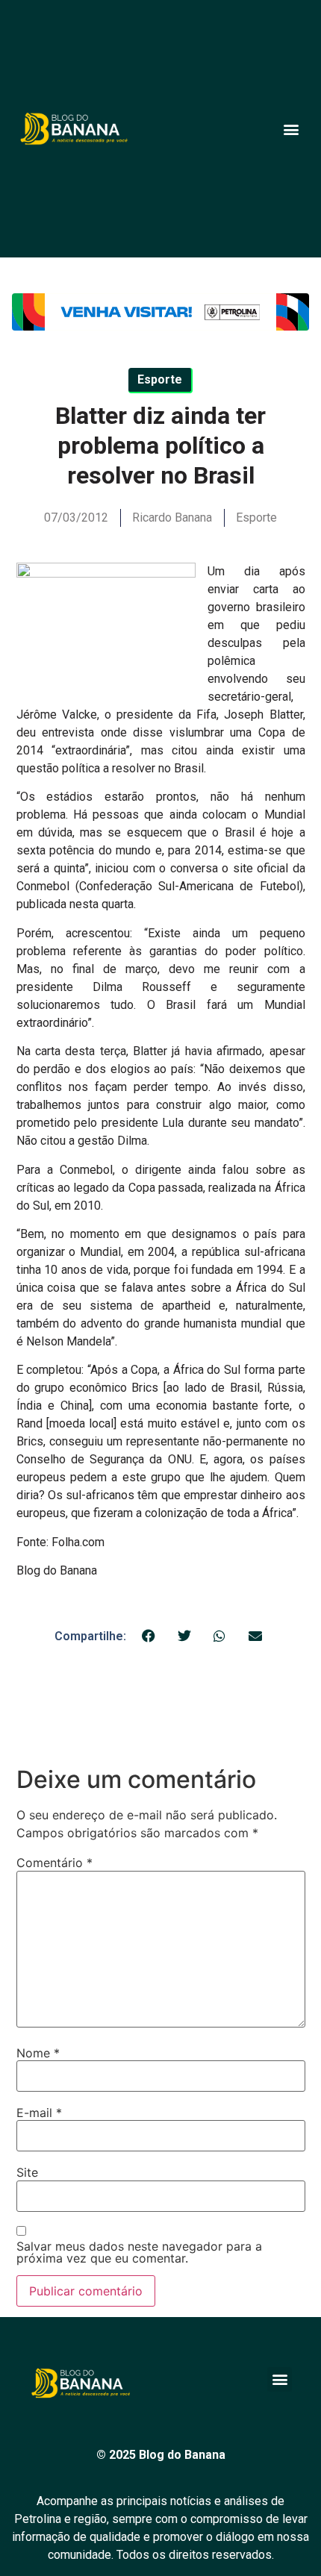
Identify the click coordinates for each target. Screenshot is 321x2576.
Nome (38, 2053)
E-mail (39, 2113)
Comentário (54, 1863)
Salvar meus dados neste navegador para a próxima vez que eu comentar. (139, 2252)
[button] (291, 129)
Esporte (256, 518)
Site (27, 2172)
